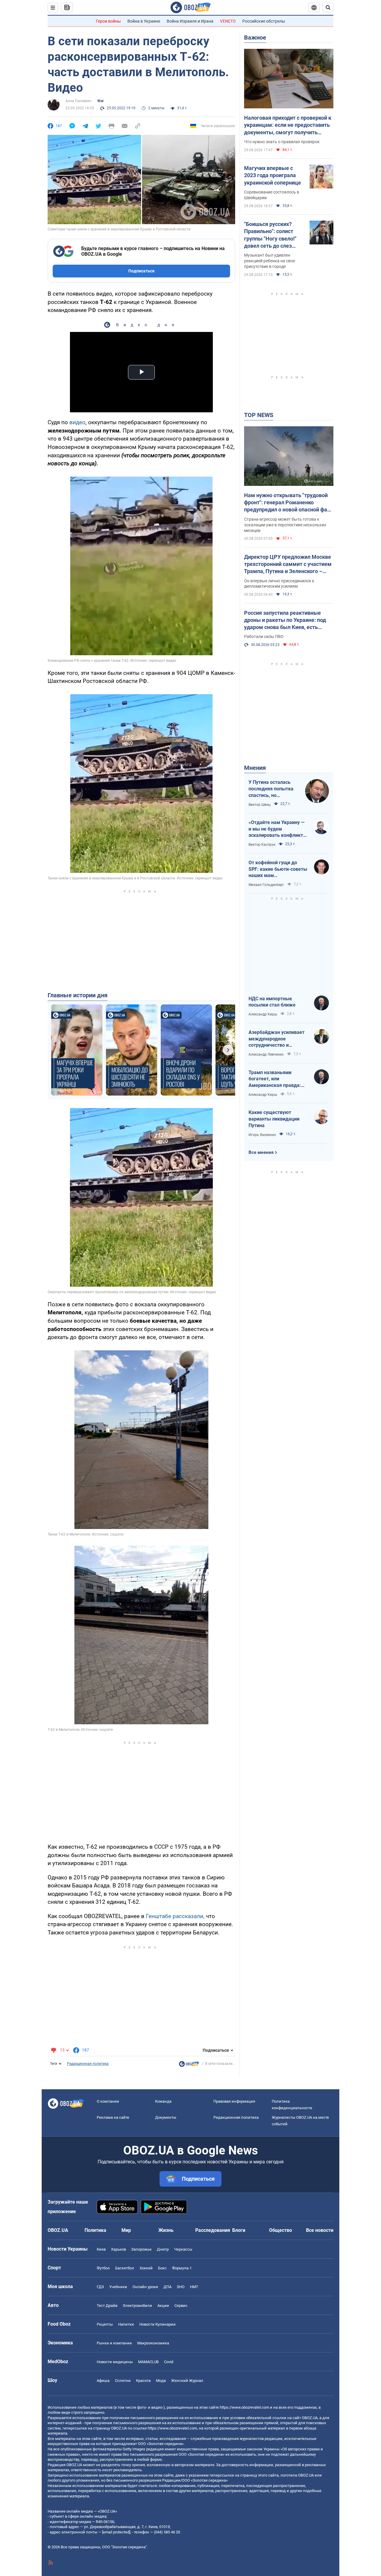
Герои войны (108, 21)
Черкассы (183, 2249)
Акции (163, 2306)
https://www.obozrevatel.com (244, 2407)
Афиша (103, 2381)
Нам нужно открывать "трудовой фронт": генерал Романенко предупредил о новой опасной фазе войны (288, 503)
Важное (255, 38)
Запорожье (141, 2249)
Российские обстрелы (264, 21)
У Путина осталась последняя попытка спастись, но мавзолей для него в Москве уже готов (272, 789)
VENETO (228, 21)
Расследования (213, 2230)
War (100, 101)
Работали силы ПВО (264, 636)
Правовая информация (234, 2101)
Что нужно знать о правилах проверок (282, 142)
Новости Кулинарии (157, 2324)
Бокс (162, 2268)
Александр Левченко (266, 1054)
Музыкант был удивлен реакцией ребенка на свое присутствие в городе (270, 261)
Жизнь (166, 2230)
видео (77, 422)
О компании (108, 2101)
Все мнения (261, 1152)
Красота (143, 2381)
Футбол (103, 2268)
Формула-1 (182, 2268)
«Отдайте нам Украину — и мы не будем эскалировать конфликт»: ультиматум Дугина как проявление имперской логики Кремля (278, 829)
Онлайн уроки (145, 2287)
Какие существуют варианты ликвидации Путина (274, 1119)
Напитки (126, 2324)
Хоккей (146, 2268)
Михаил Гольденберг (266, 885)
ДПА (167, 2287)
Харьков (118, 2249)
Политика (95, 2230)
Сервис (181, 2306)
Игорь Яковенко (262, 1135)
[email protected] (116, 2532)
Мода (161, 2381)
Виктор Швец (260, 805)
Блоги (239, 2230)
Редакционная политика (88, 2064)
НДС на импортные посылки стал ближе (272, 1002)
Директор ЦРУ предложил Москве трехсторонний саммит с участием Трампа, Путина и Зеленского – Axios (288, 564)
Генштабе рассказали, (175, 1916)
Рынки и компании (114, 2343)
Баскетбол (125, 2268)
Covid (169, 2362)
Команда (163, 2101)
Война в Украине (144, 21)
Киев (101, 2249)
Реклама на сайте (113, 2117)
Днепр (163, 2249)
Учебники (118, 2287)
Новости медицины (115, 2362)
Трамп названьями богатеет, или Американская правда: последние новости (275, 1079)
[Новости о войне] (189, 2065)
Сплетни (123, 2381)
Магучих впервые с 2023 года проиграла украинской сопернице (273, 175)
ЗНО (181, 2287)
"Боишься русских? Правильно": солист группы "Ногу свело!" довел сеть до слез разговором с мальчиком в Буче (270, 235)
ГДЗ (100, 2287)
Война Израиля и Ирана (190, 21)
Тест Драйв (107, 2306)
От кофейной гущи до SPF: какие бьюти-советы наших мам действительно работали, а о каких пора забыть (278, 869)
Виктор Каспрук (262, 845)
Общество (281, 2230)
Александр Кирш (263, 1014)
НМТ (194, 2287)
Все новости (320, 2230)
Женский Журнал (187, 2381)
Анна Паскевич (78, 101)
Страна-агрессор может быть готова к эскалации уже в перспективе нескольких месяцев (285, 525)
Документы (166, 2117)
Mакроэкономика (153, 2343)
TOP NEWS (259, 415)
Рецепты (105, 2324)
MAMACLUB (148, 2362)
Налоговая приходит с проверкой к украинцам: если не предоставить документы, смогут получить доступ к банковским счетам (288, 125)
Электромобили (137, 2306)
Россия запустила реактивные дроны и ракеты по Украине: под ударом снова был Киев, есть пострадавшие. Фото (285, 620)
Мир (126, 2230)
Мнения (255, 768)
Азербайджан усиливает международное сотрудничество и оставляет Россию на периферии (277, 1039)
